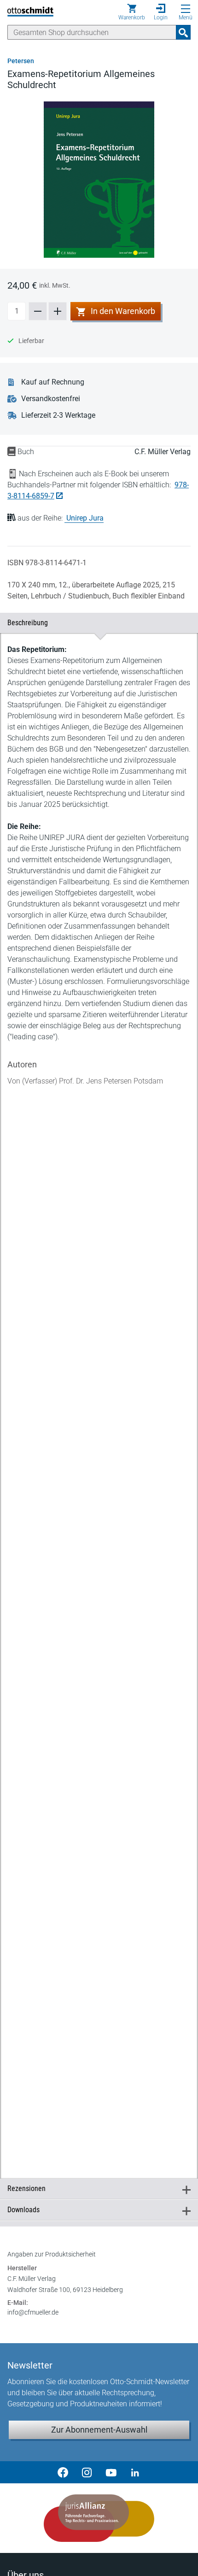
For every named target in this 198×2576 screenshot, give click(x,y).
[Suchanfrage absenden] (183, 32)
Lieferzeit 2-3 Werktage (58, 415)
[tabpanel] (99, 1396)
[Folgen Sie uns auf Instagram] (87, 2472)
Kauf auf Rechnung (53, 382)
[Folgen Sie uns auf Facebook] (63, 2472)
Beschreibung (95, 623)
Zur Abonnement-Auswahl (99, 2430)
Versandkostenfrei (51, 399)
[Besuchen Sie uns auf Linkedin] (135, 2472)
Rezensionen (95, 2188)
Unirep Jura (85, 518)
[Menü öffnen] (186, 9)
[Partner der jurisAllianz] (99, 2518)
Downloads (95, 2210)
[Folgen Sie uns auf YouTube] (111, 2472)
